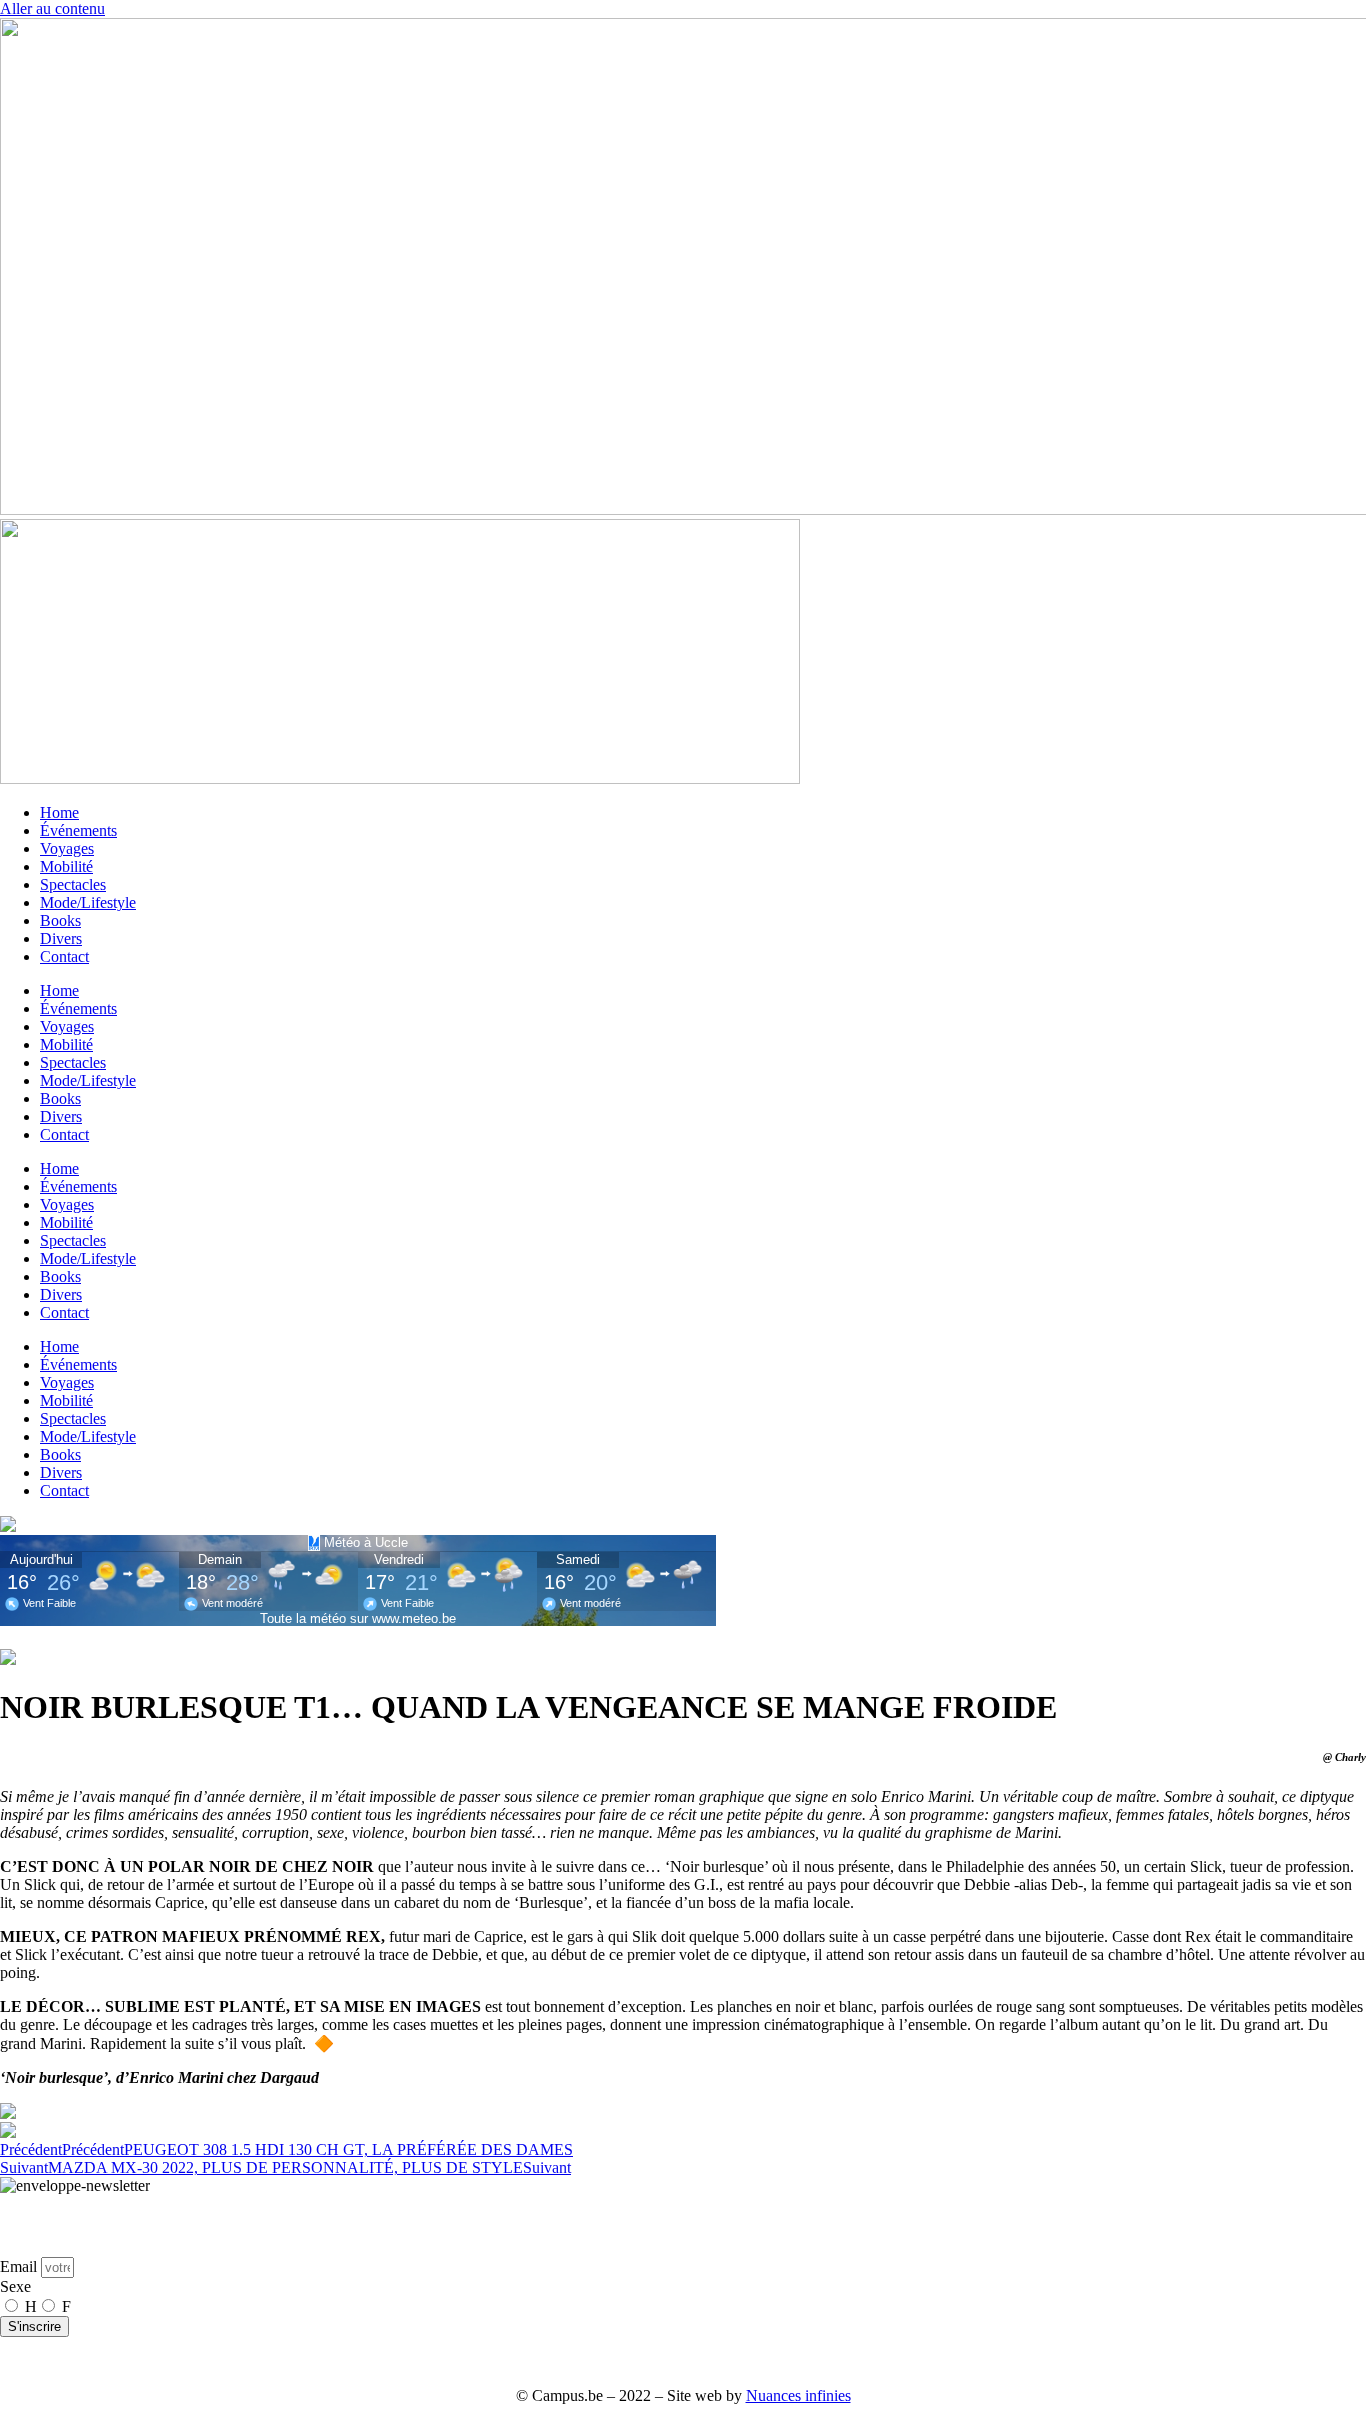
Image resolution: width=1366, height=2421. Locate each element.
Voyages (67, 848)
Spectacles (73, 884)
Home (59, 812)
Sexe (15, 2286)
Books (60, 920)
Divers (61, 938)
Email (20, 2266)
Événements (78, 830)
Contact (64, 956)
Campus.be (470, 2361)
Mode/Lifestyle (88, 902)
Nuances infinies (798, 2395)
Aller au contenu (52, 8)
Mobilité (66, 866)
